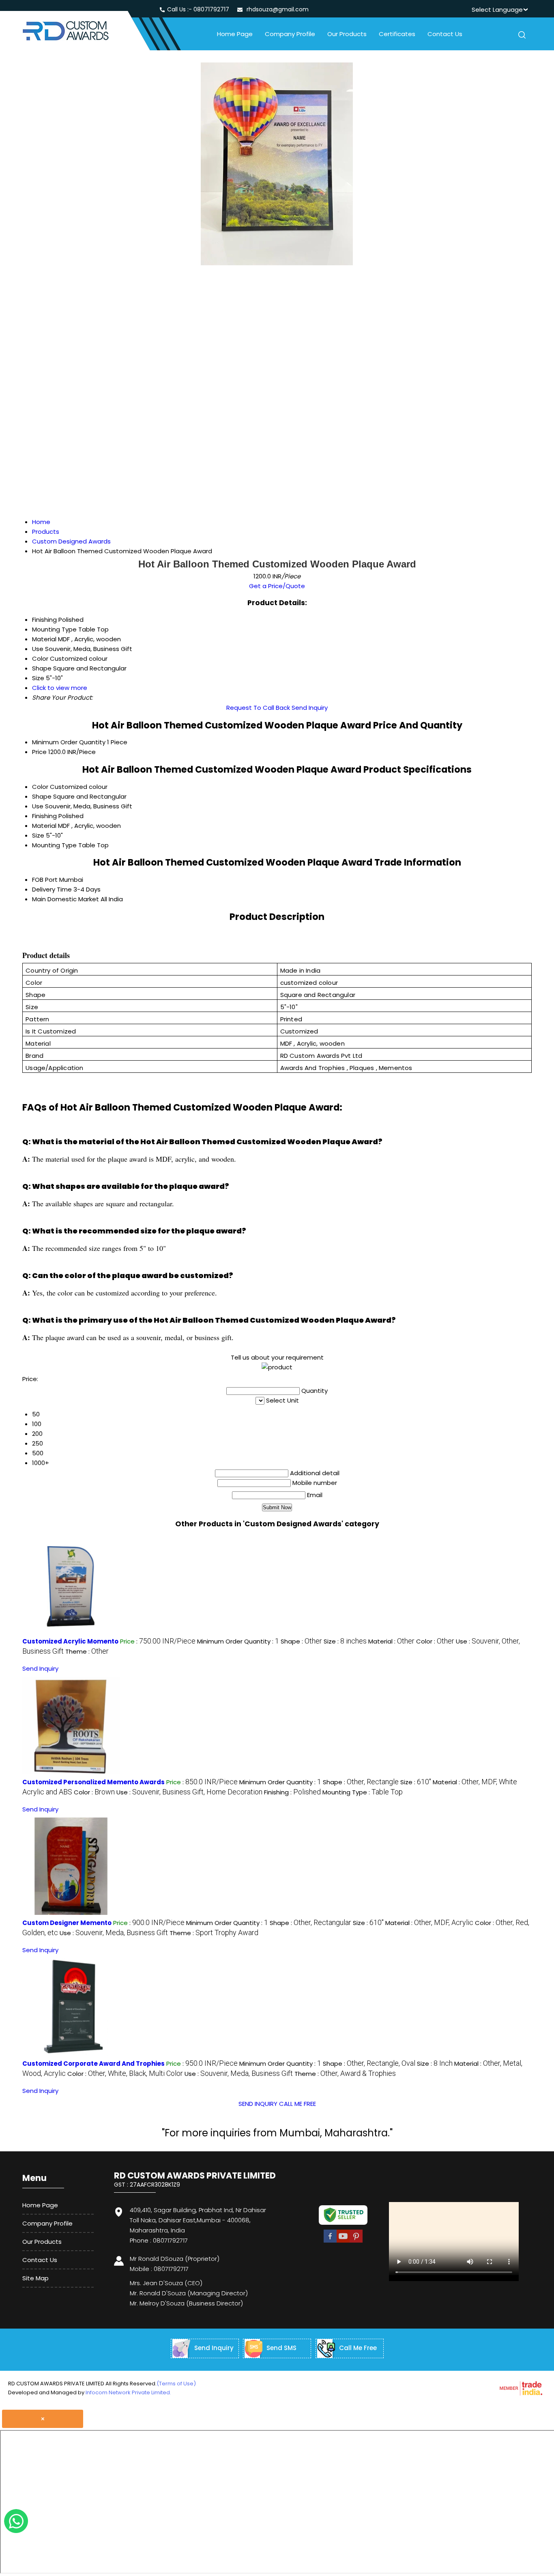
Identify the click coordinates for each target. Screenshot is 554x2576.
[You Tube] (343, 2241)
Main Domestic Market (65, 899)
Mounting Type (54, 845)
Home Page (235, 34)
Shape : (301, 1641)
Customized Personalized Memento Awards (93, 1782)
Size (38, 835)
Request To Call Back (258, 708)
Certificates (397, 34)
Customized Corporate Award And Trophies (93, 2064)
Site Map (35, 2278)
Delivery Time (52, 889)
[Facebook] (330, 2241)
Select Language (497, 10)
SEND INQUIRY (258, 2104)
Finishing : (292, 1792)
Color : (435, 1641)
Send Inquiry (310, 708)
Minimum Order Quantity (69, 742)
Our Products (347, 34)
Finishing (44, 816)
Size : (345, 1641)
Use (38, 806)
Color (40, 787)
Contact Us (445, 34)
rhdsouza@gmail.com (278, 9)
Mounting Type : (363, 1792)
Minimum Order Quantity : (238, 1641)
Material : (391, 1641)
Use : (189, 1792)
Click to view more (60, 688)
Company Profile (290, 34)
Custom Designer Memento (67, 1923)
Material (44, 826)
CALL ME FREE (297, 2104)
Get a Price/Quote (277, 586)
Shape (42, 796)
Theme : (87, 1651)
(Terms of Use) (176, 2384)
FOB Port (45, 880)
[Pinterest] (356, 2241)
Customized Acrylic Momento (70, 1641)
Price (39, 752)
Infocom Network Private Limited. (128, 2392)
